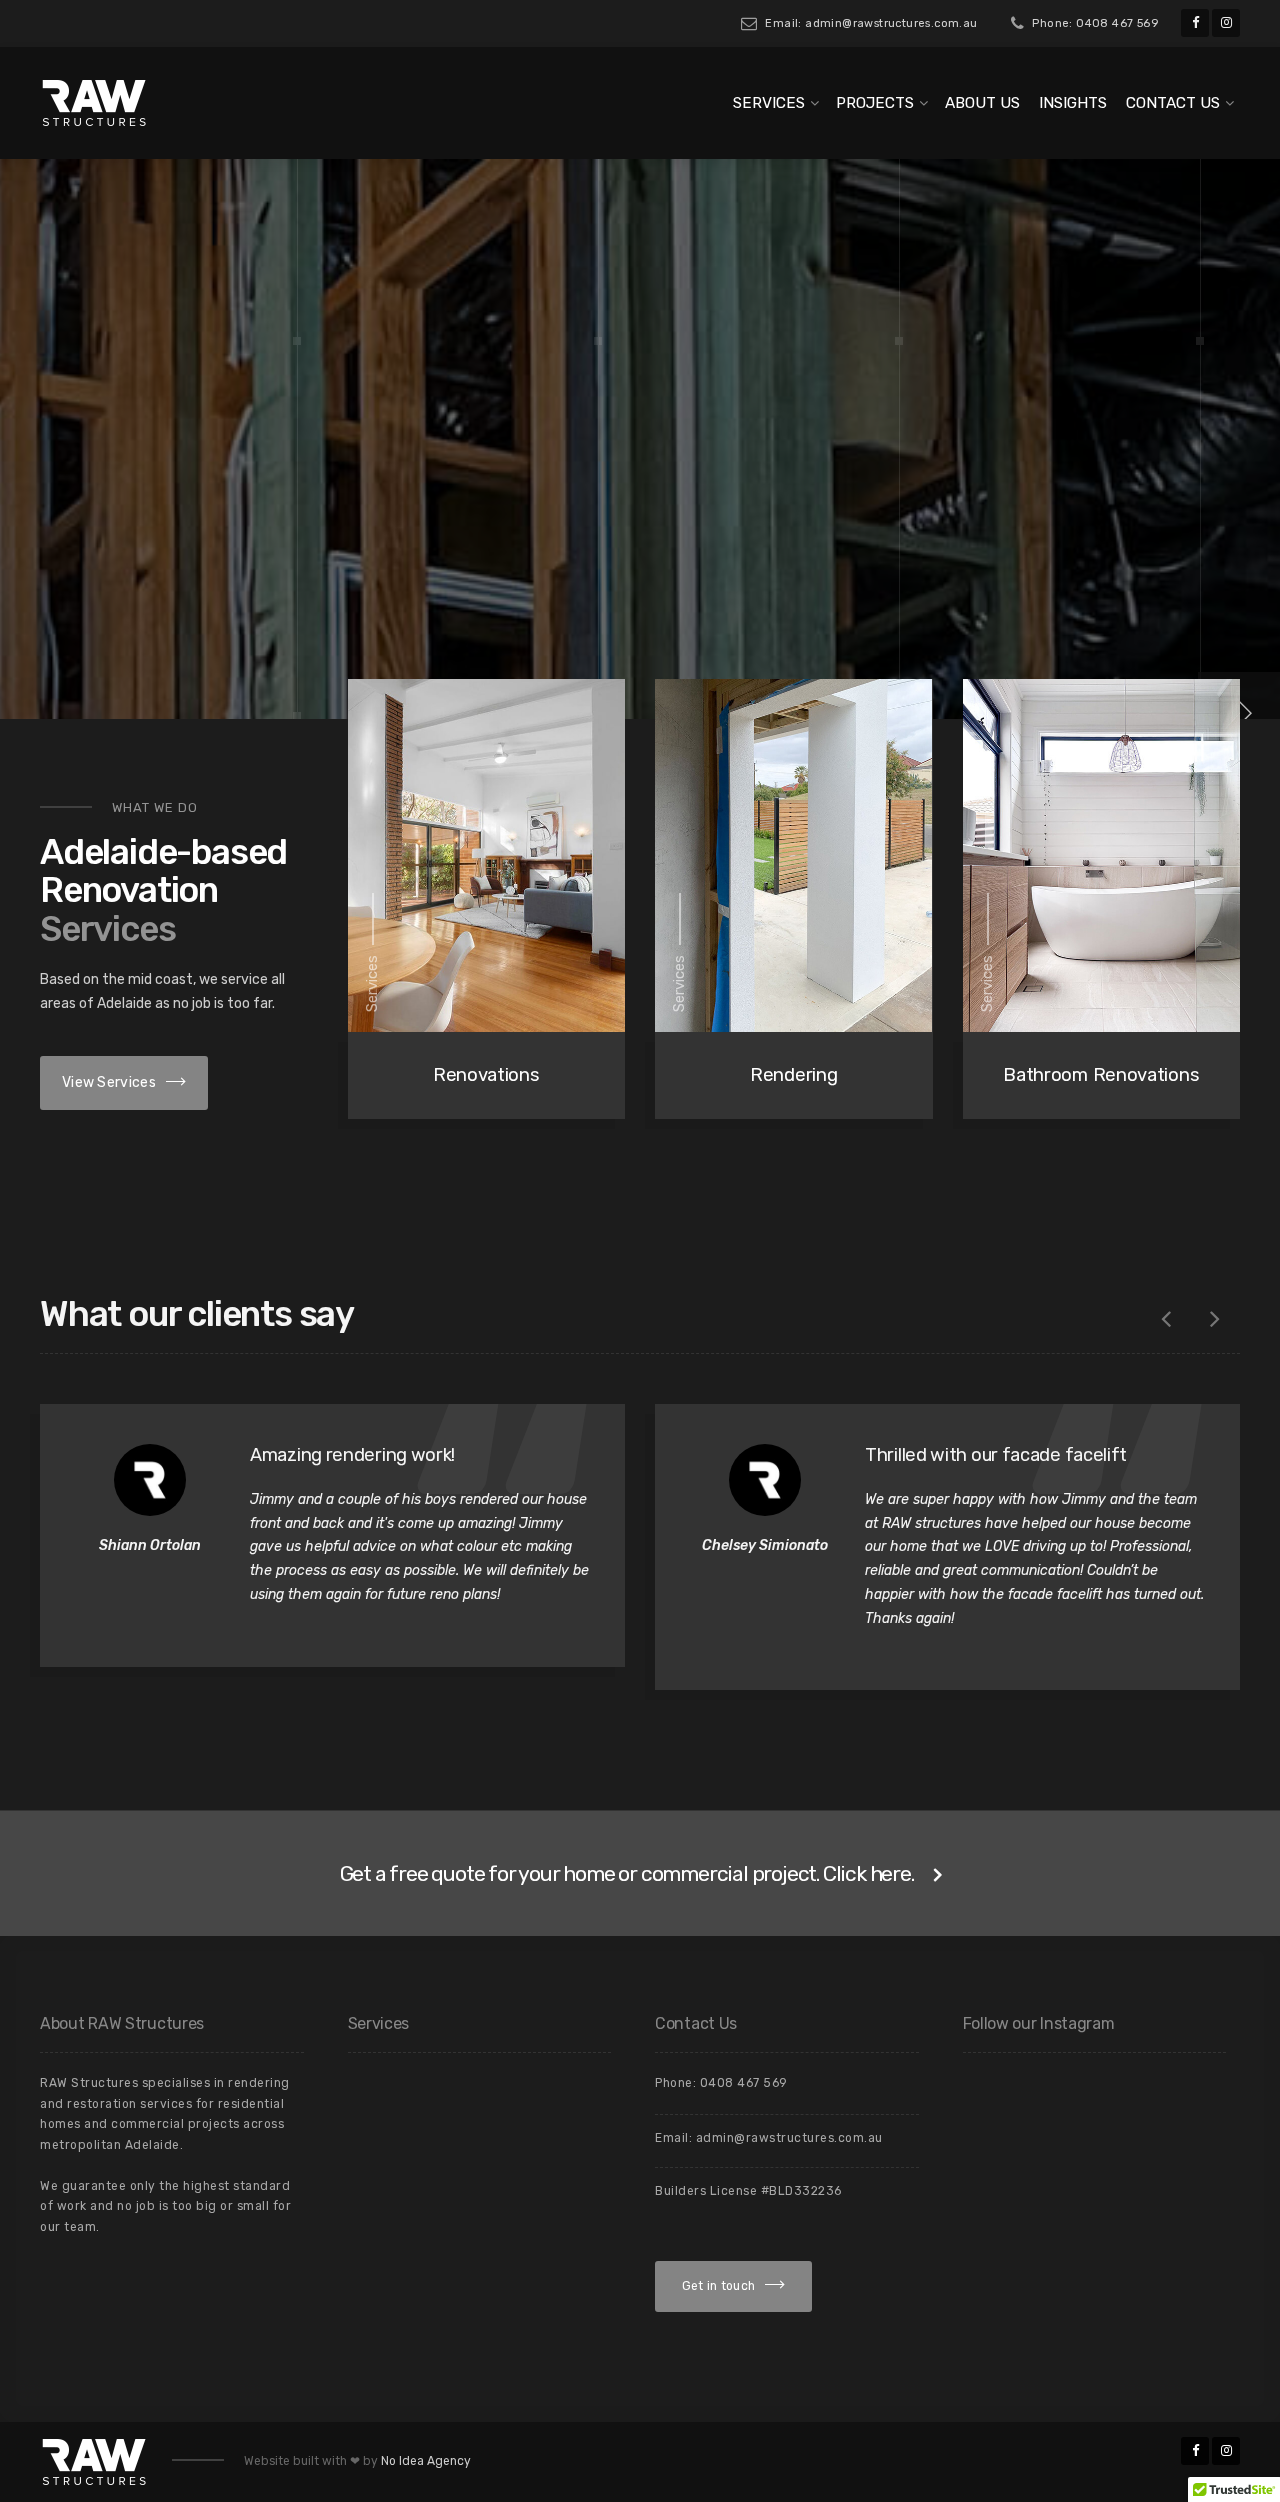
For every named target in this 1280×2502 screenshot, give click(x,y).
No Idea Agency (426, 2461)
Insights (1073, 103)
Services (769, 103)
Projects (875, 103)
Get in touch (719, 2286)
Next (1215, 1319)
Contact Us (1173, 103)
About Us (982, 103)
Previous (1166, 1319)
